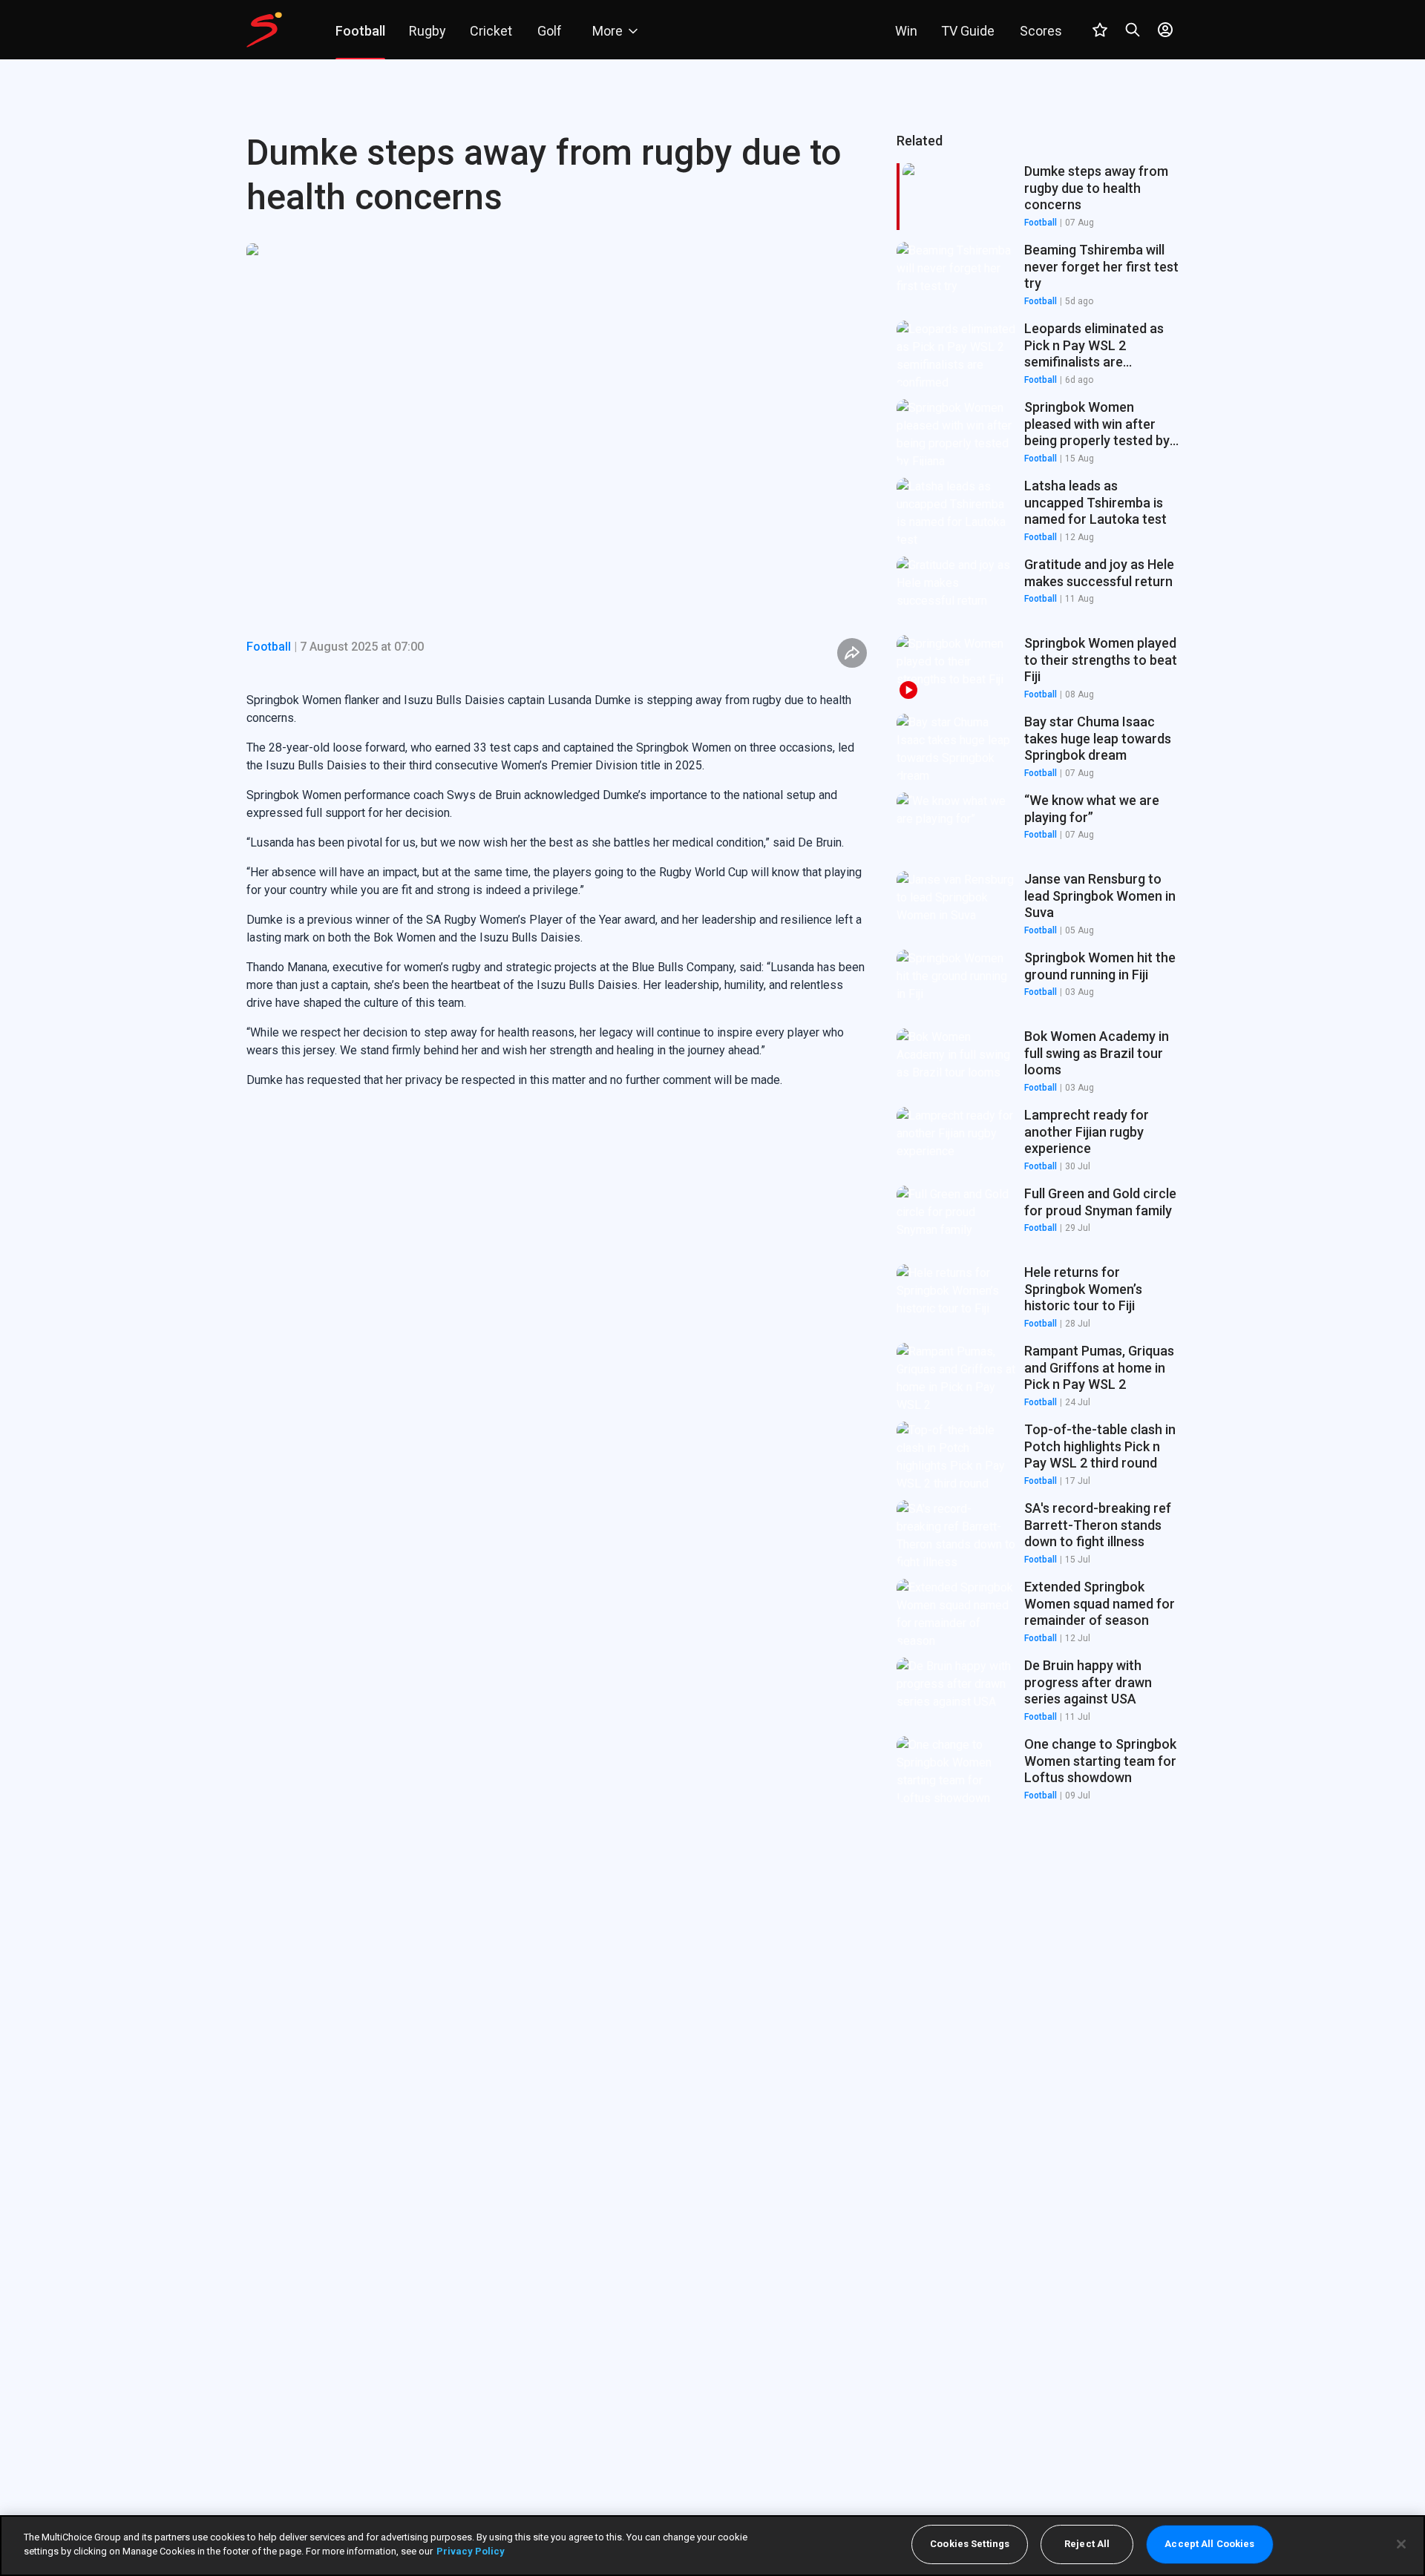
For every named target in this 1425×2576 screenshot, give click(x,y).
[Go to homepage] (264, 30)
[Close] (1401, 2544)
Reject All (1087, 2544)
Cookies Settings (970, 2544)
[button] (1038, 275)
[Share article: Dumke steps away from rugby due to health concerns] (852, 653)
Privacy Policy (471, 2551)
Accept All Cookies (1209, 2544)
